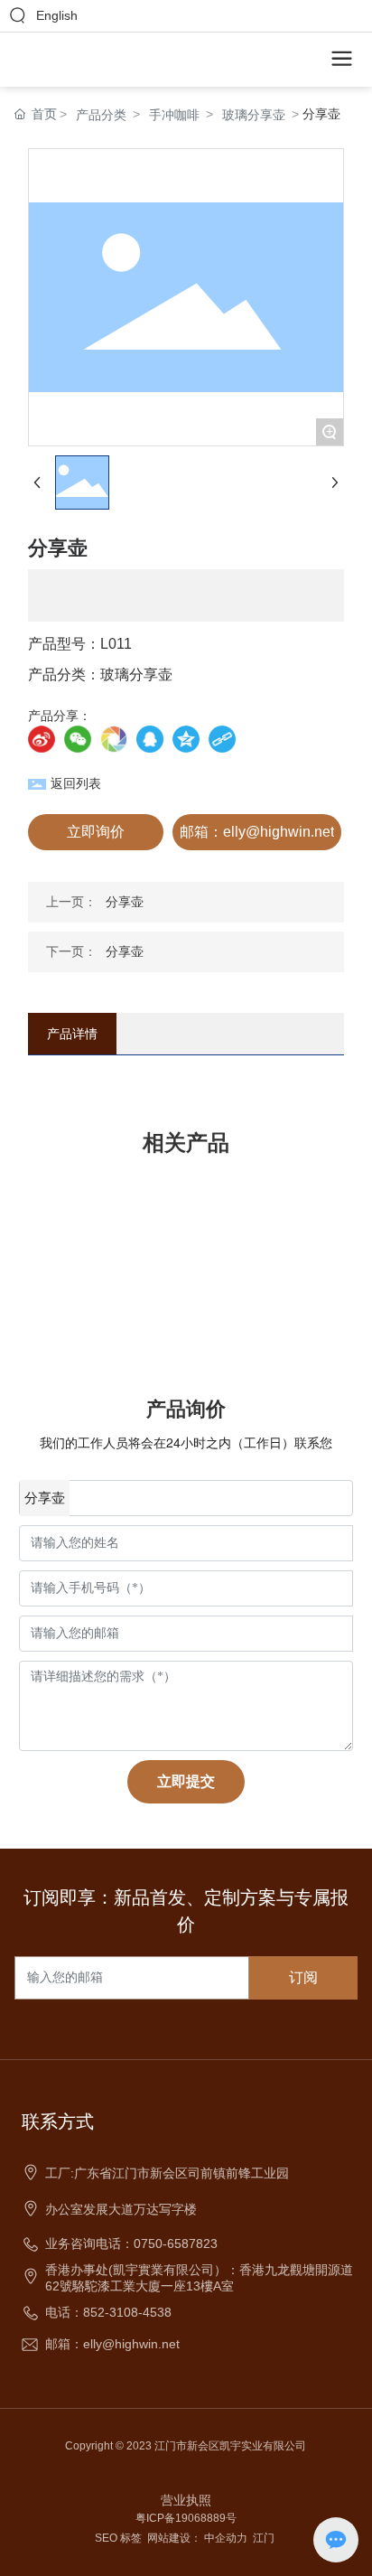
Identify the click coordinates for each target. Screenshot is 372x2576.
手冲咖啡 (174, 115)
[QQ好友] (150, 739)
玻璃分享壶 (254, 115)
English (57, 15)
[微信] (78, 739)
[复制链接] (222, 739)
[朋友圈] (114, 739)
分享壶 (125, 902)
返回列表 (76, 783)
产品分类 (101, 115)
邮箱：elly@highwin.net (112, 2344)
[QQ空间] (186, 739)
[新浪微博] (42, 739)
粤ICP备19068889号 (186, 2518)
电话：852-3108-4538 (108, 2312)
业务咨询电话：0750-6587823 (131, 2243)
